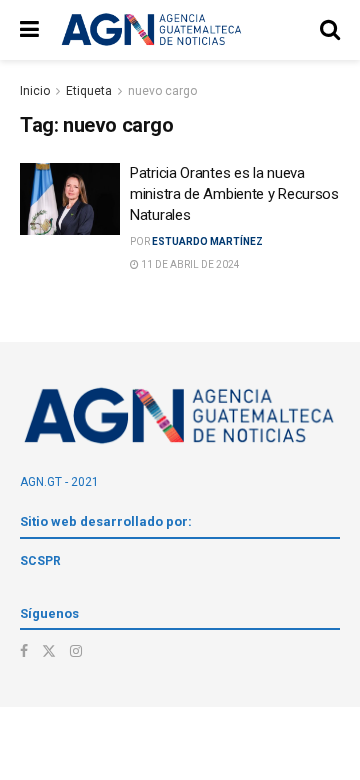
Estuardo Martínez (207, 241)
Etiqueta (89, 91)
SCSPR (40, 561)
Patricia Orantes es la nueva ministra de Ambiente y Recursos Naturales (234, 194)
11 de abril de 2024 (189, 264)
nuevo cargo (162, 91)
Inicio (35, 91)
